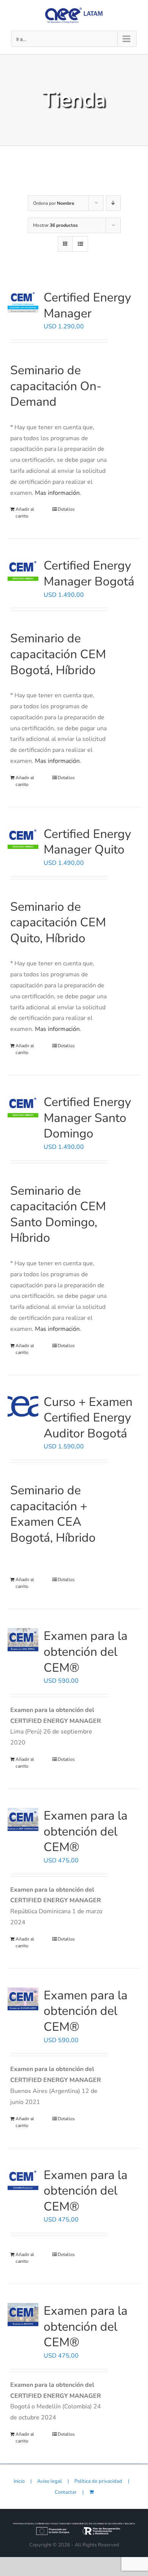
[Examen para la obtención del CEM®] (23, 1640)
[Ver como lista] (80, 244)
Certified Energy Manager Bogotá (89, 573)
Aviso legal (50, 2481)
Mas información (57, 493)
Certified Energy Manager (87, 305)
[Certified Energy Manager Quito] (23, 838)
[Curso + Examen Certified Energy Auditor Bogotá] (23, 1406)
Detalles (66, 509)
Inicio (19, 2481)
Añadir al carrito (25, 513)
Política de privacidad (98, 2481)
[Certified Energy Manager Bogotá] (23, 569)
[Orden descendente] (113, 203)
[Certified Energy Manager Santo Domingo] (23, 1106)
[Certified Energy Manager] (23, 301)
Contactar (66, 2492)
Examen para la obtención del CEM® (86, 1652)
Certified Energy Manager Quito (87, 842)
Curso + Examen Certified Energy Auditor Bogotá (88, 1418)
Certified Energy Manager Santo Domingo (87, 1118)
